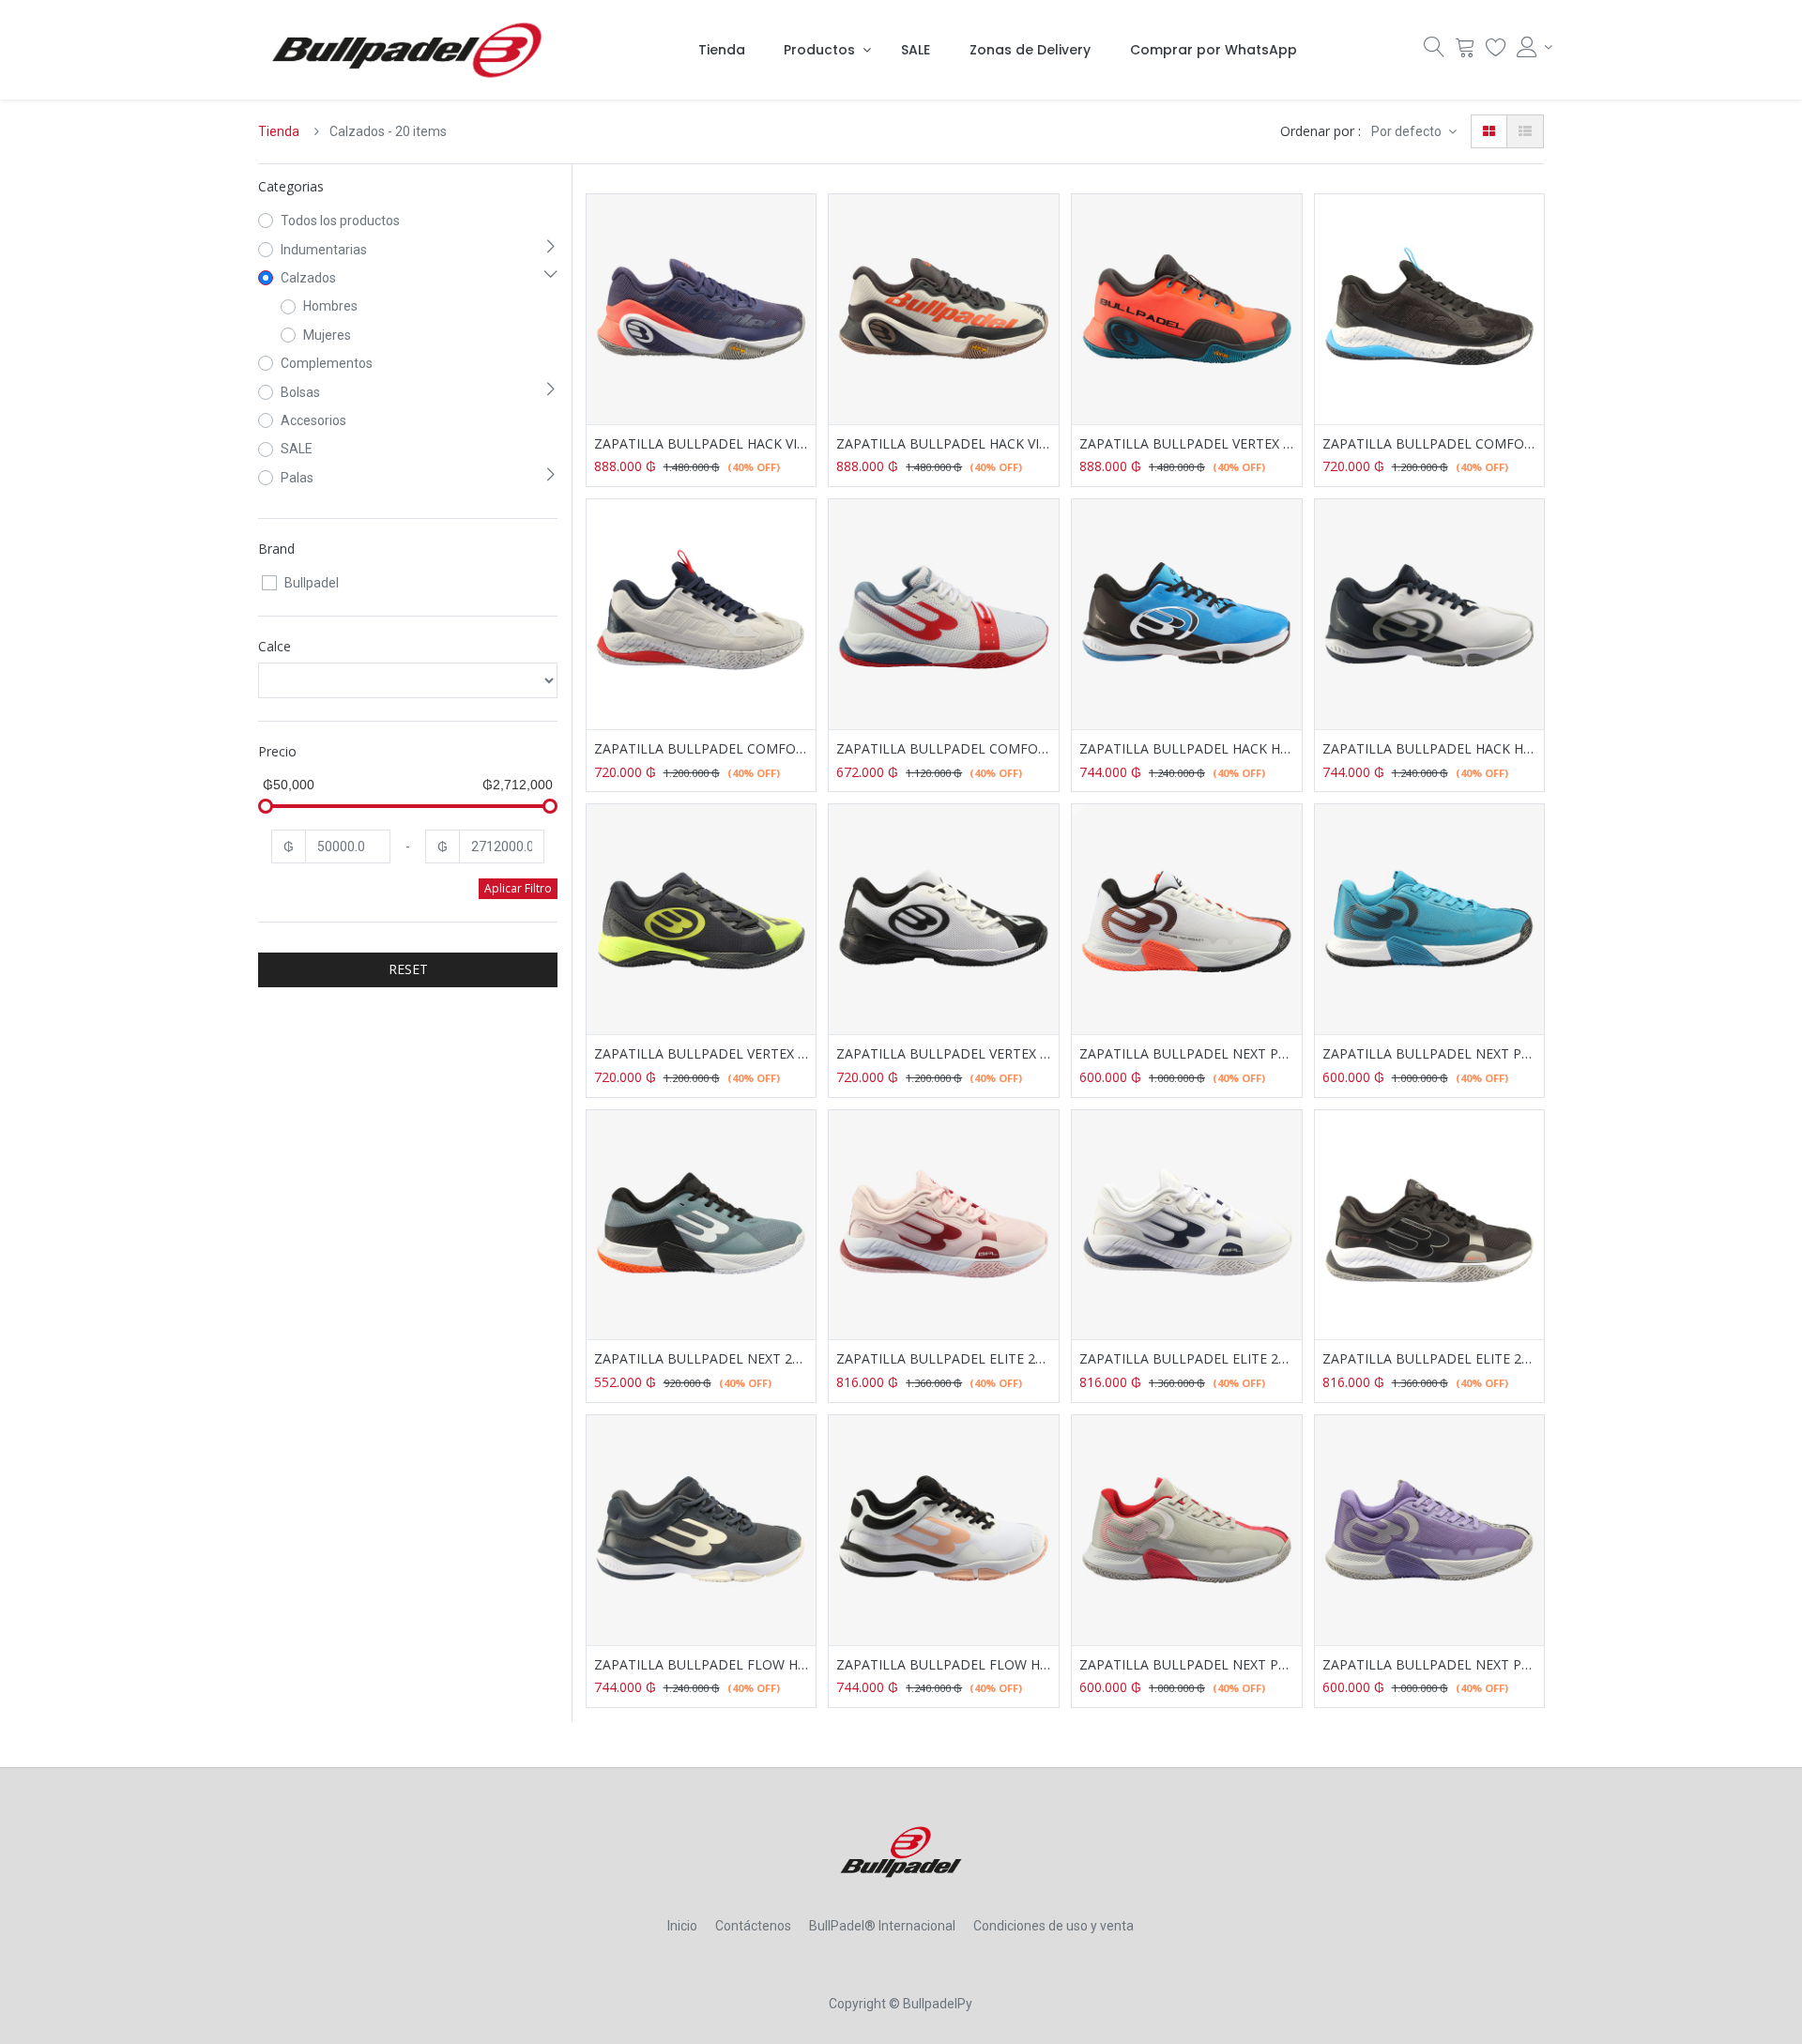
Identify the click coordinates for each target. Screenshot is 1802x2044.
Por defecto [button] (1408, 131)
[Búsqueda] (1434, 52)
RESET (408, 969)
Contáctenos (753, 1926)
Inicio (682, 1926)
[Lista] (1525, 131)
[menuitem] (722, 50)
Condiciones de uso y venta (1054, 1926)
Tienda (279, 131)
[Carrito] (1465, 52)
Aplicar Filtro (518, 888)
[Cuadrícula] (1489, 131)
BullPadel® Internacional (882, 1926)
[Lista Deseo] (1496, 52)
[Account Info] (1530, 47)
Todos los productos (340, 221)
